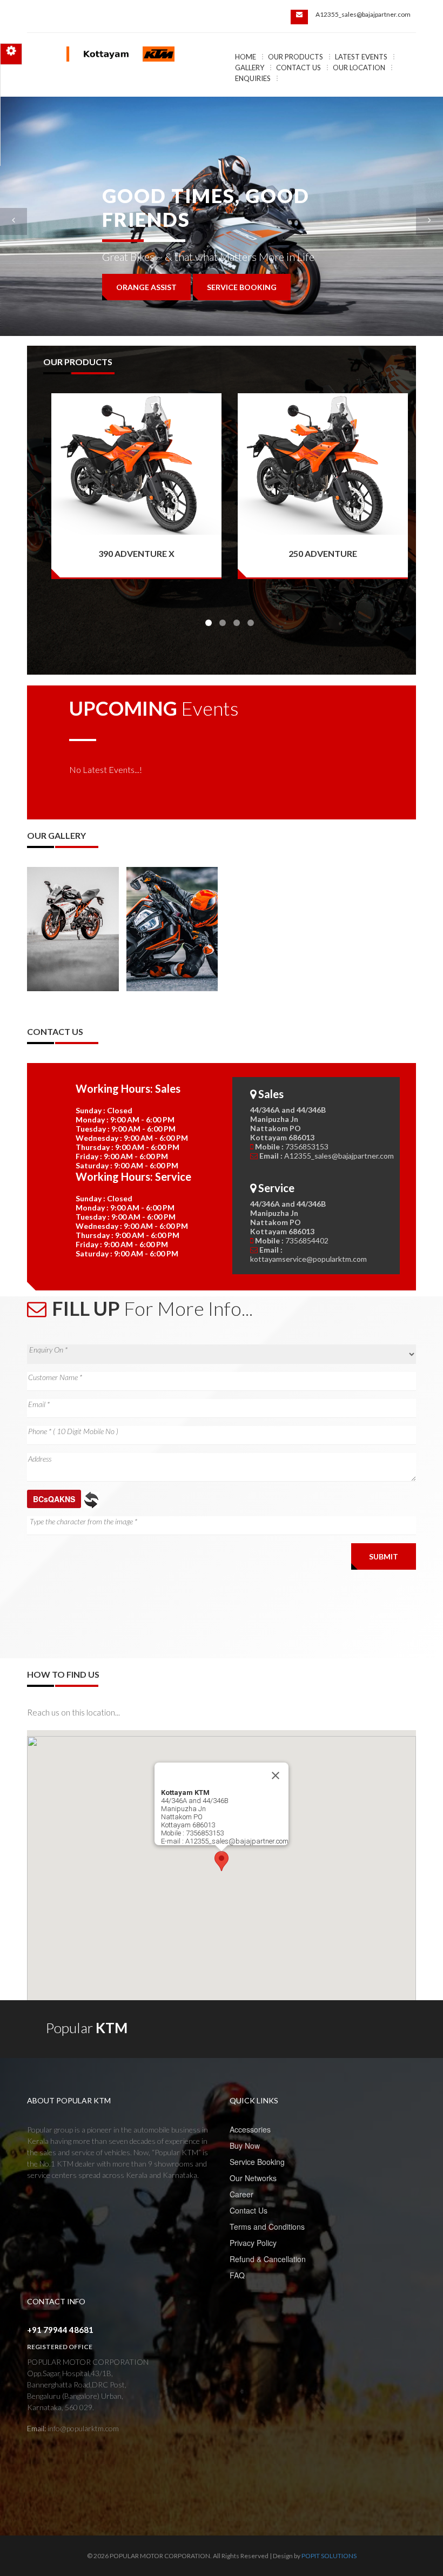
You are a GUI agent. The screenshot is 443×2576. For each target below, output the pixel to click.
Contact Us (298, 68)
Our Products (296, 57)
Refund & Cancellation (268, 2259)
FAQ (237, 2275)
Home (246, 57)
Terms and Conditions (267, 2227)
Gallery (250, 68)
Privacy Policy (253, 2243)
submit (384, 1556)
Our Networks (253, 2178)
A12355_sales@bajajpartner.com (363, 14)
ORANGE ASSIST (146, 287)
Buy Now (245, 2145)
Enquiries (253, 78)
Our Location (359, 68)
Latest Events (361, 57)
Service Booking (257, 2162)
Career (241, 2194)
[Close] (276, 1775)
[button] (222, 1861)
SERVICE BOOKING (242, 287)
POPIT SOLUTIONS (329, 2556)
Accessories (250, 2129)
